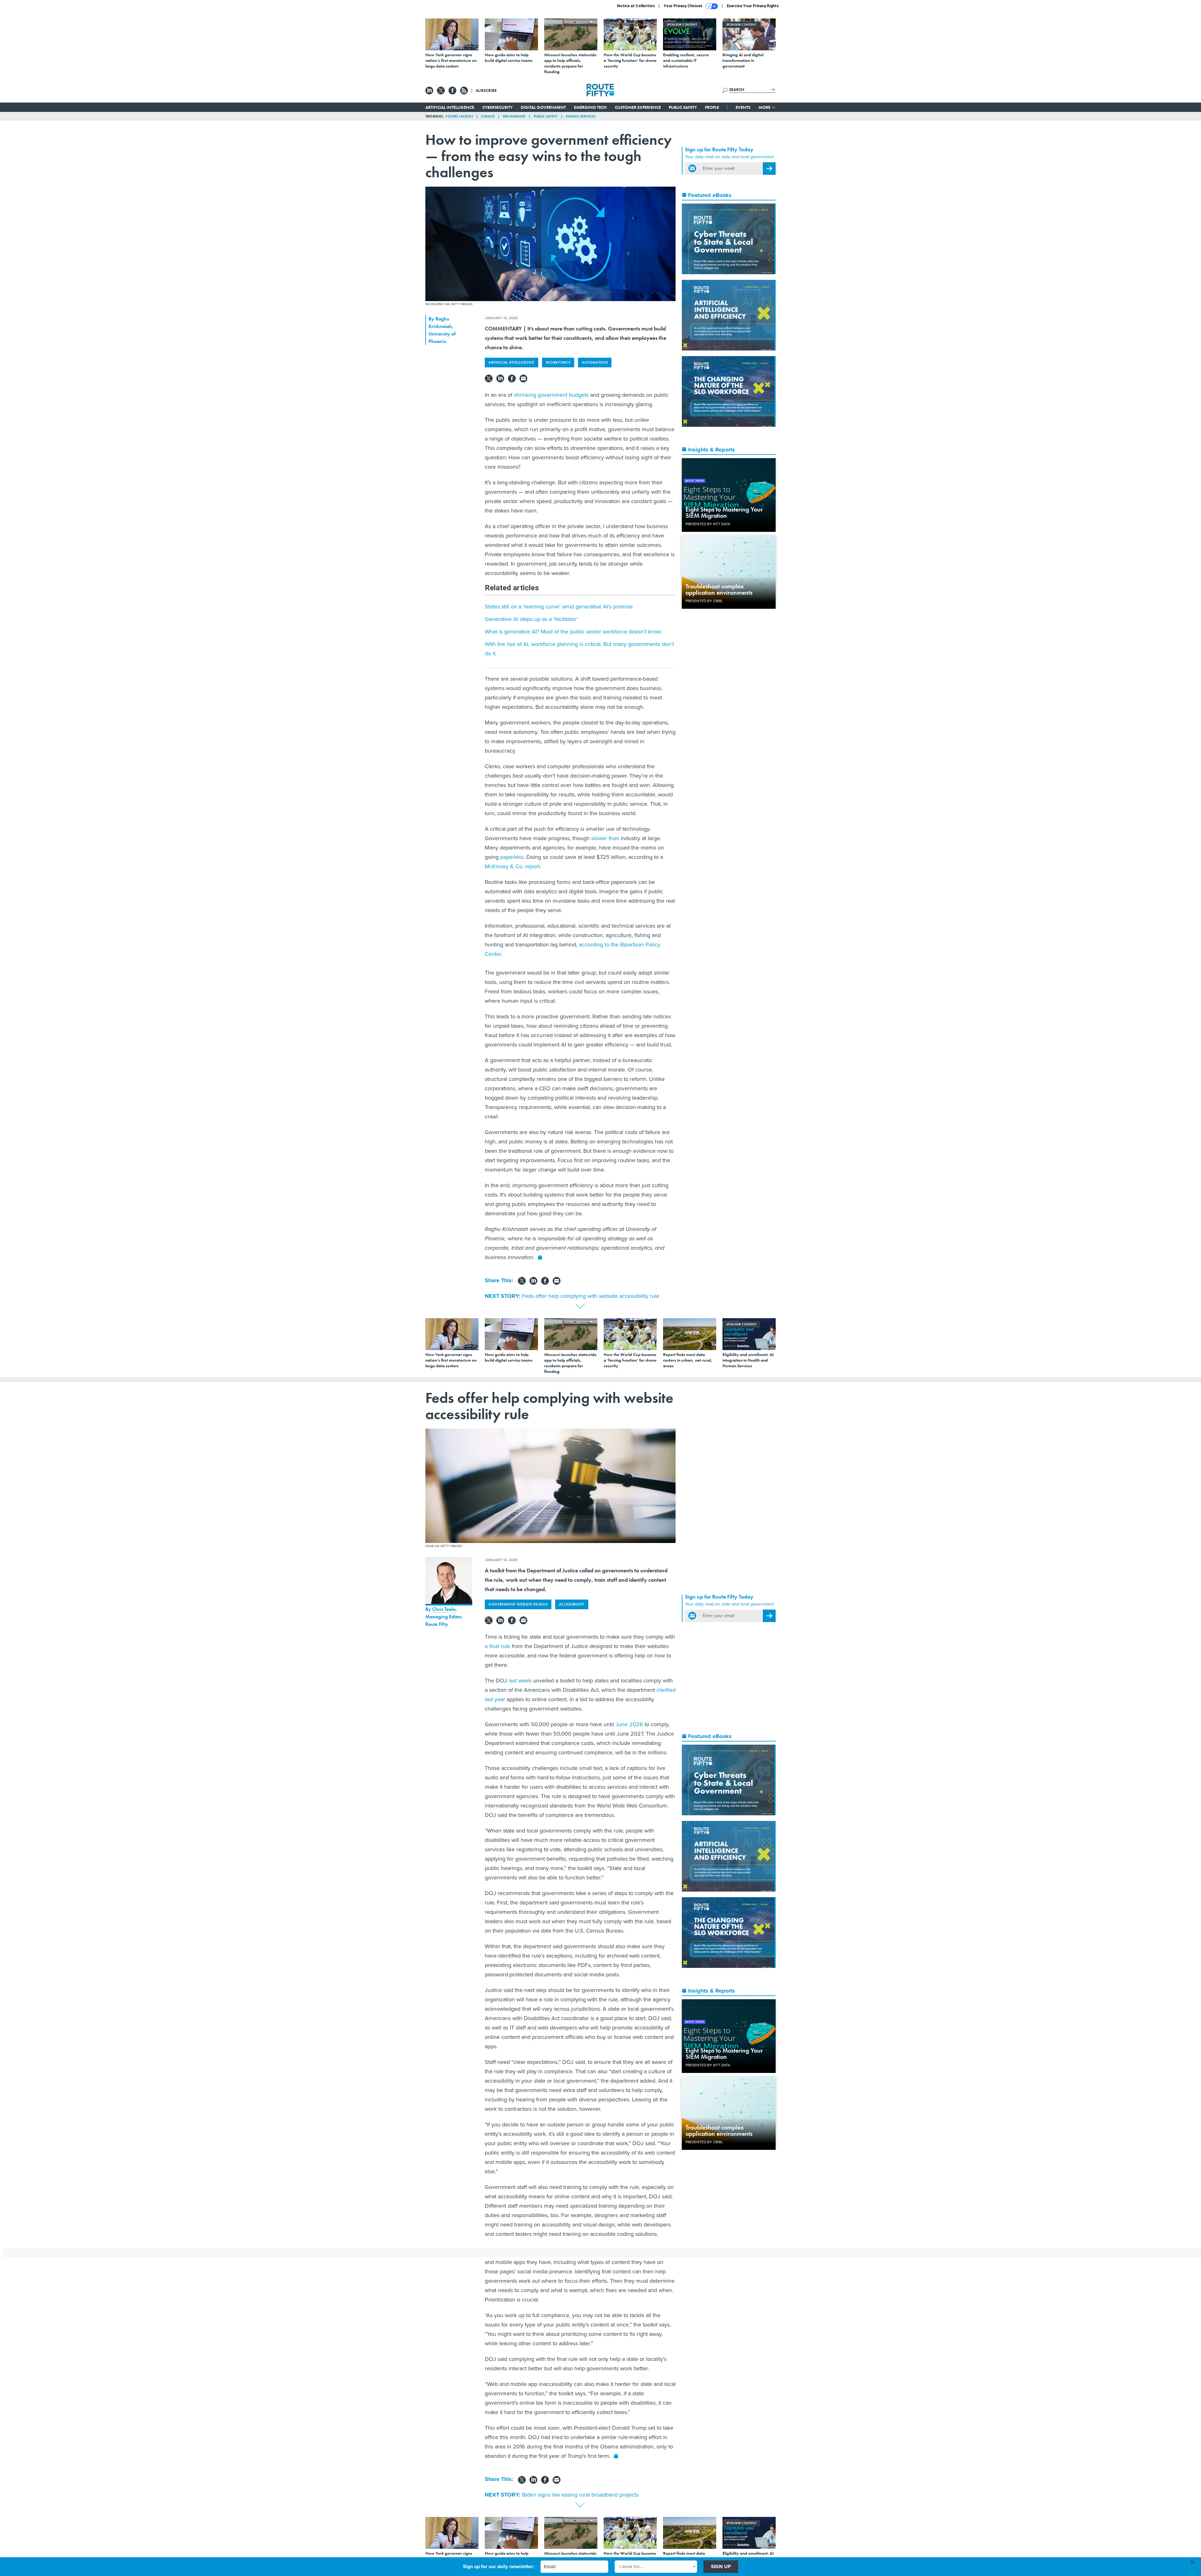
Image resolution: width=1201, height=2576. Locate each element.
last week (520, 1681)
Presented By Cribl (704, 601)
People (712, 107)
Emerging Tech (590, 107)
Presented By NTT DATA (708, 524)
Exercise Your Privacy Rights (753, 6)
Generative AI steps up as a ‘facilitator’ (531, 619)
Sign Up (721, 2566)
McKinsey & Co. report (512, 866)
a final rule (497, 1646)
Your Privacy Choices (684, 6)
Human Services (581, 116)
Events (743, 107)
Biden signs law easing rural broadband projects (580, 2495)
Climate (488, 116)
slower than (604, 838)
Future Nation (459, 116)
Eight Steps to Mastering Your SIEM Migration (724, 512)
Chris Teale (444, 1609)
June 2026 (629, 1724)
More (765, 107)
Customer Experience (638, 107)
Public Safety (683, 107)
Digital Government (543, 107)
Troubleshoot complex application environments (719, 589)
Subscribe (486, 90)
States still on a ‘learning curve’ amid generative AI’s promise (559, 607)
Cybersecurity (497, 107)
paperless (511, 857)
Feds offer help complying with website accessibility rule (591, 1296)
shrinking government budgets (551, 395)
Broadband (514, 116)
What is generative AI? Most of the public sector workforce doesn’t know (573, 632)
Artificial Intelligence (450, 107)
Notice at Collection (636, 6)
